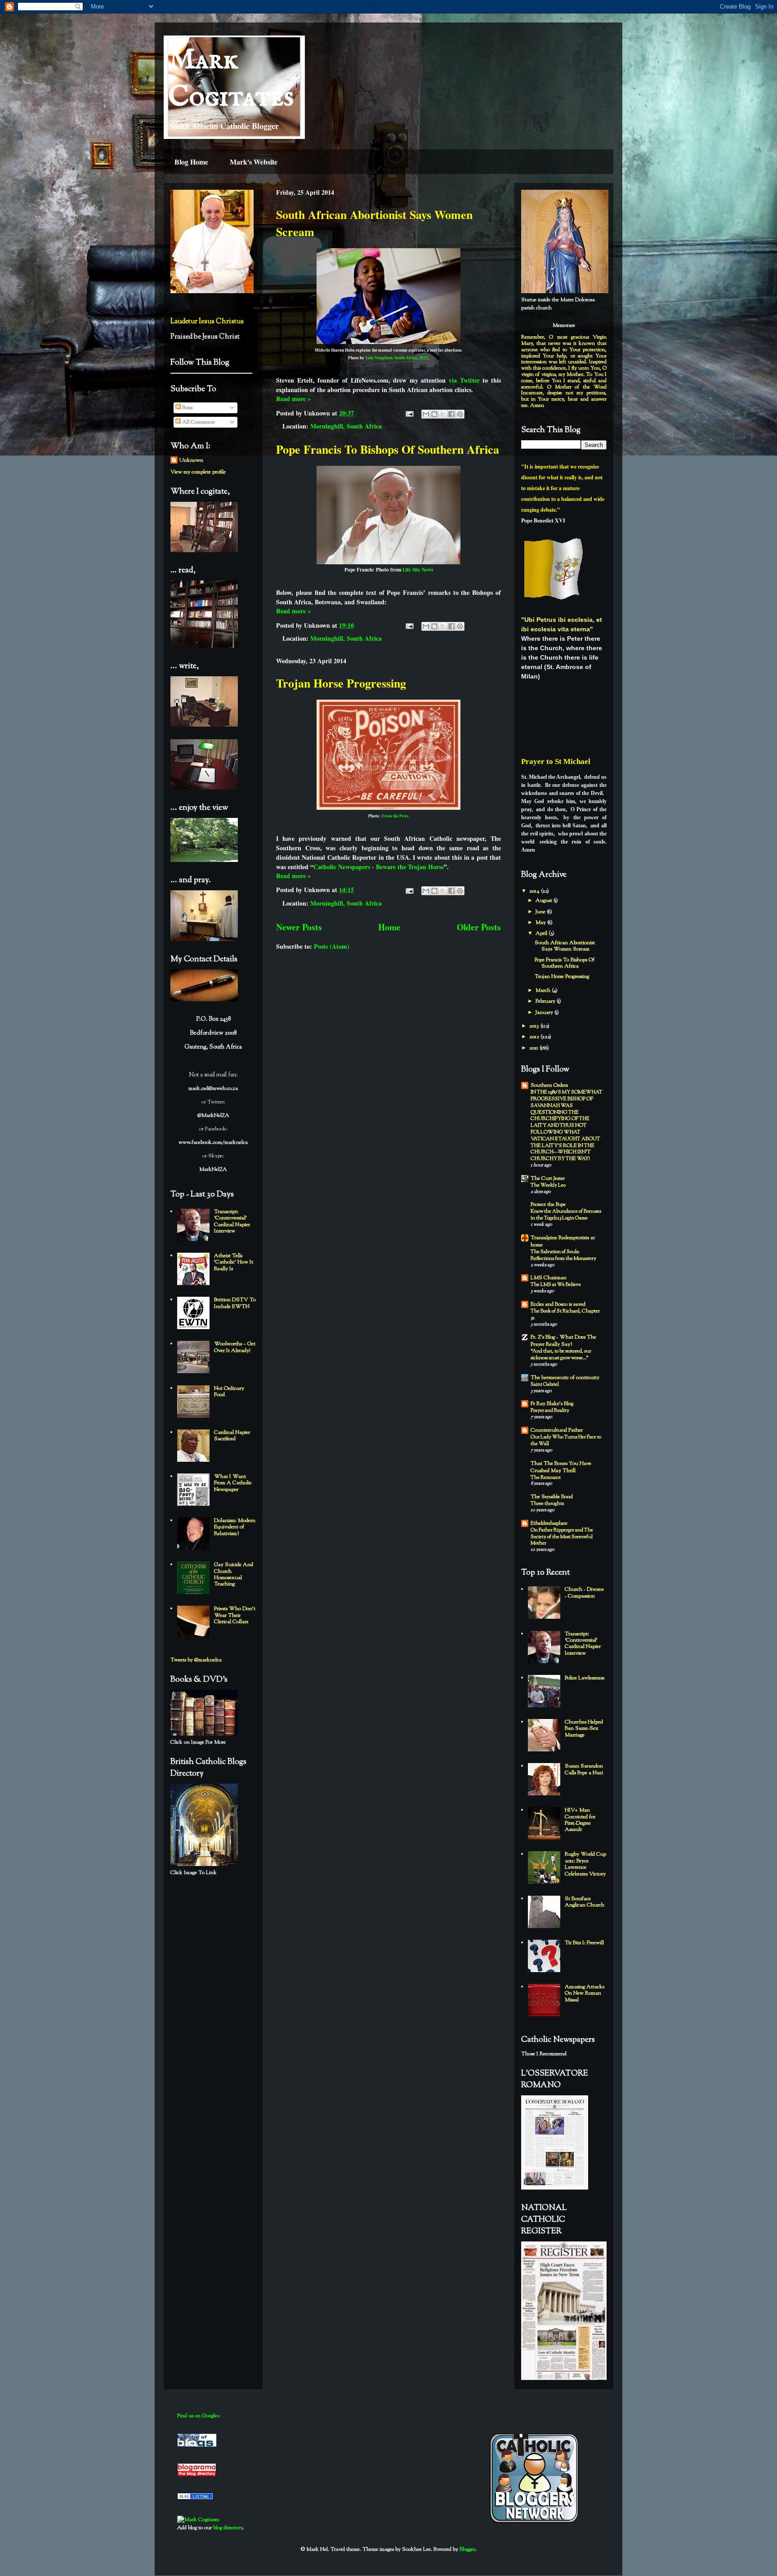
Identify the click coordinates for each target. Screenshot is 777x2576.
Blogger (467, 2549)
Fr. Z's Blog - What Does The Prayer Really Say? (563, 1341)
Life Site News (418, 569)
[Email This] (426, 414)
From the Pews (395, 816)
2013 (535, 1026)
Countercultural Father (557, 1430)
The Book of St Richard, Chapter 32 (565, 1315)
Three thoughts (547, 1504)
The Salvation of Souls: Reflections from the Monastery (563, 1255)
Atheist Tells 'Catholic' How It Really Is (234, 1262)
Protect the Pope (548, 1205)
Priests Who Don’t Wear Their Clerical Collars (235, 1615)
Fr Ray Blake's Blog (552, 1404)
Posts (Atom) (332, 946)
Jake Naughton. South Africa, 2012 (397, 358)
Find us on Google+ (199, 2416)
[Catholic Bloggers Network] (534, 2522)
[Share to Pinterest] (460, 414)
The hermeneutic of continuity (565, 1378)
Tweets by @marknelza (196, 1660)
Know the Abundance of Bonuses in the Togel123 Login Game (566, 1215)
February (546, 1001)
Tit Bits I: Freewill (584, 1943)
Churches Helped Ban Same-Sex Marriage (584, 1729)
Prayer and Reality (550, 1411)
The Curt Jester (548, 1179)
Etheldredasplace (549, 1523)
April (542, 933)
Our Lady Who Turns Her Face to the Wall (566, 1440)
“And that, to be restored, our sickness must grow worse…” (561, 1355)
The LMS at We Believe (556, 1285)
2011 (534, 1048)
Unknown (191, 460)
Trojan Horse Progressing (341, 683)
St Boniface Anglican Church (585, 1902)
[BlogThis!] (434, 414)
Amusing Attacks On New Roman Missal (585, 1993)
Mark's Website (254, 162)
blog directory (228, 2528)
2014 (535, 891)
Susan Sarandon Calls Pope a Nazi (584, 1769)
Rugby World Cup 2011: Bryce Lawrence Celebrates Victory (585, 1864)
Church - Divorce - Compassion (584, 1593)
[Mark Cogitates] (198, 2520)
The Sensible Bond (552, 1497)
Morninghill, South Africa (346, 426)
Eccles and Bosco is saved (558, 1304)
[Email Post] (409, 413)
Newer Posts (299, 927)
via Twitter (464, 380)
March (544, 991)
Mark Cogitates (231, 79)
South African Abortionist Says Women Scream (565, 946)
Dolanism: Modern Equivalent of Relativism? (235, 1527)
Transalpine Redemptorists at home (563, 1241)
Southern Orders (549, 1085)
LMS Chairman (549, 1278)
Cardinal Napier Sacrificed (232, 1436)
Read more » (293, 399)
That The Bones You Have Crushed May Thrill (561, 1467)
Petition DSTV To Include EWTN (235, 1303)
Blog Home (191, 162)
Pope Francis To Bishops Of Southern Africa (388, 449)
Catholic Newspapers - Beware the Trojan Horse (379, 867)
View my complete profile (198, 472)
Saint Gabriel (545, 1384)
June (541, 912)
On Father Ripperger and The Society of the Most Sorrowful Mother (562, 1537)
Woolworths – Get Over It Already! (235, 1347)
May (541, 923)
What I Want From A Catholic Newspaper (233, 1483)
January (545, 1013)
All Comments (198, 422)
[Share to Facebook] (451, 414)
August (545, 901)
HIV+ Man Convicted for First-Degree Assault (580, 1820)
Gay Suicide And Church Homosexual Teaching (234, 1574)
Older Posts (479, 927)
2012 (535, 1037)
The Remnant (546, 1478)
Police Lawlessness (585, 1678)
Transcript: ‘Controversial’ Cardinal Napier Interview (232, 1221)
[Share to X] (443, 414)
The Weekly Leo (548, 1185)
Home (389, 927)
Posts (187, 408)
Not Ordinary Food (229, 1392)
